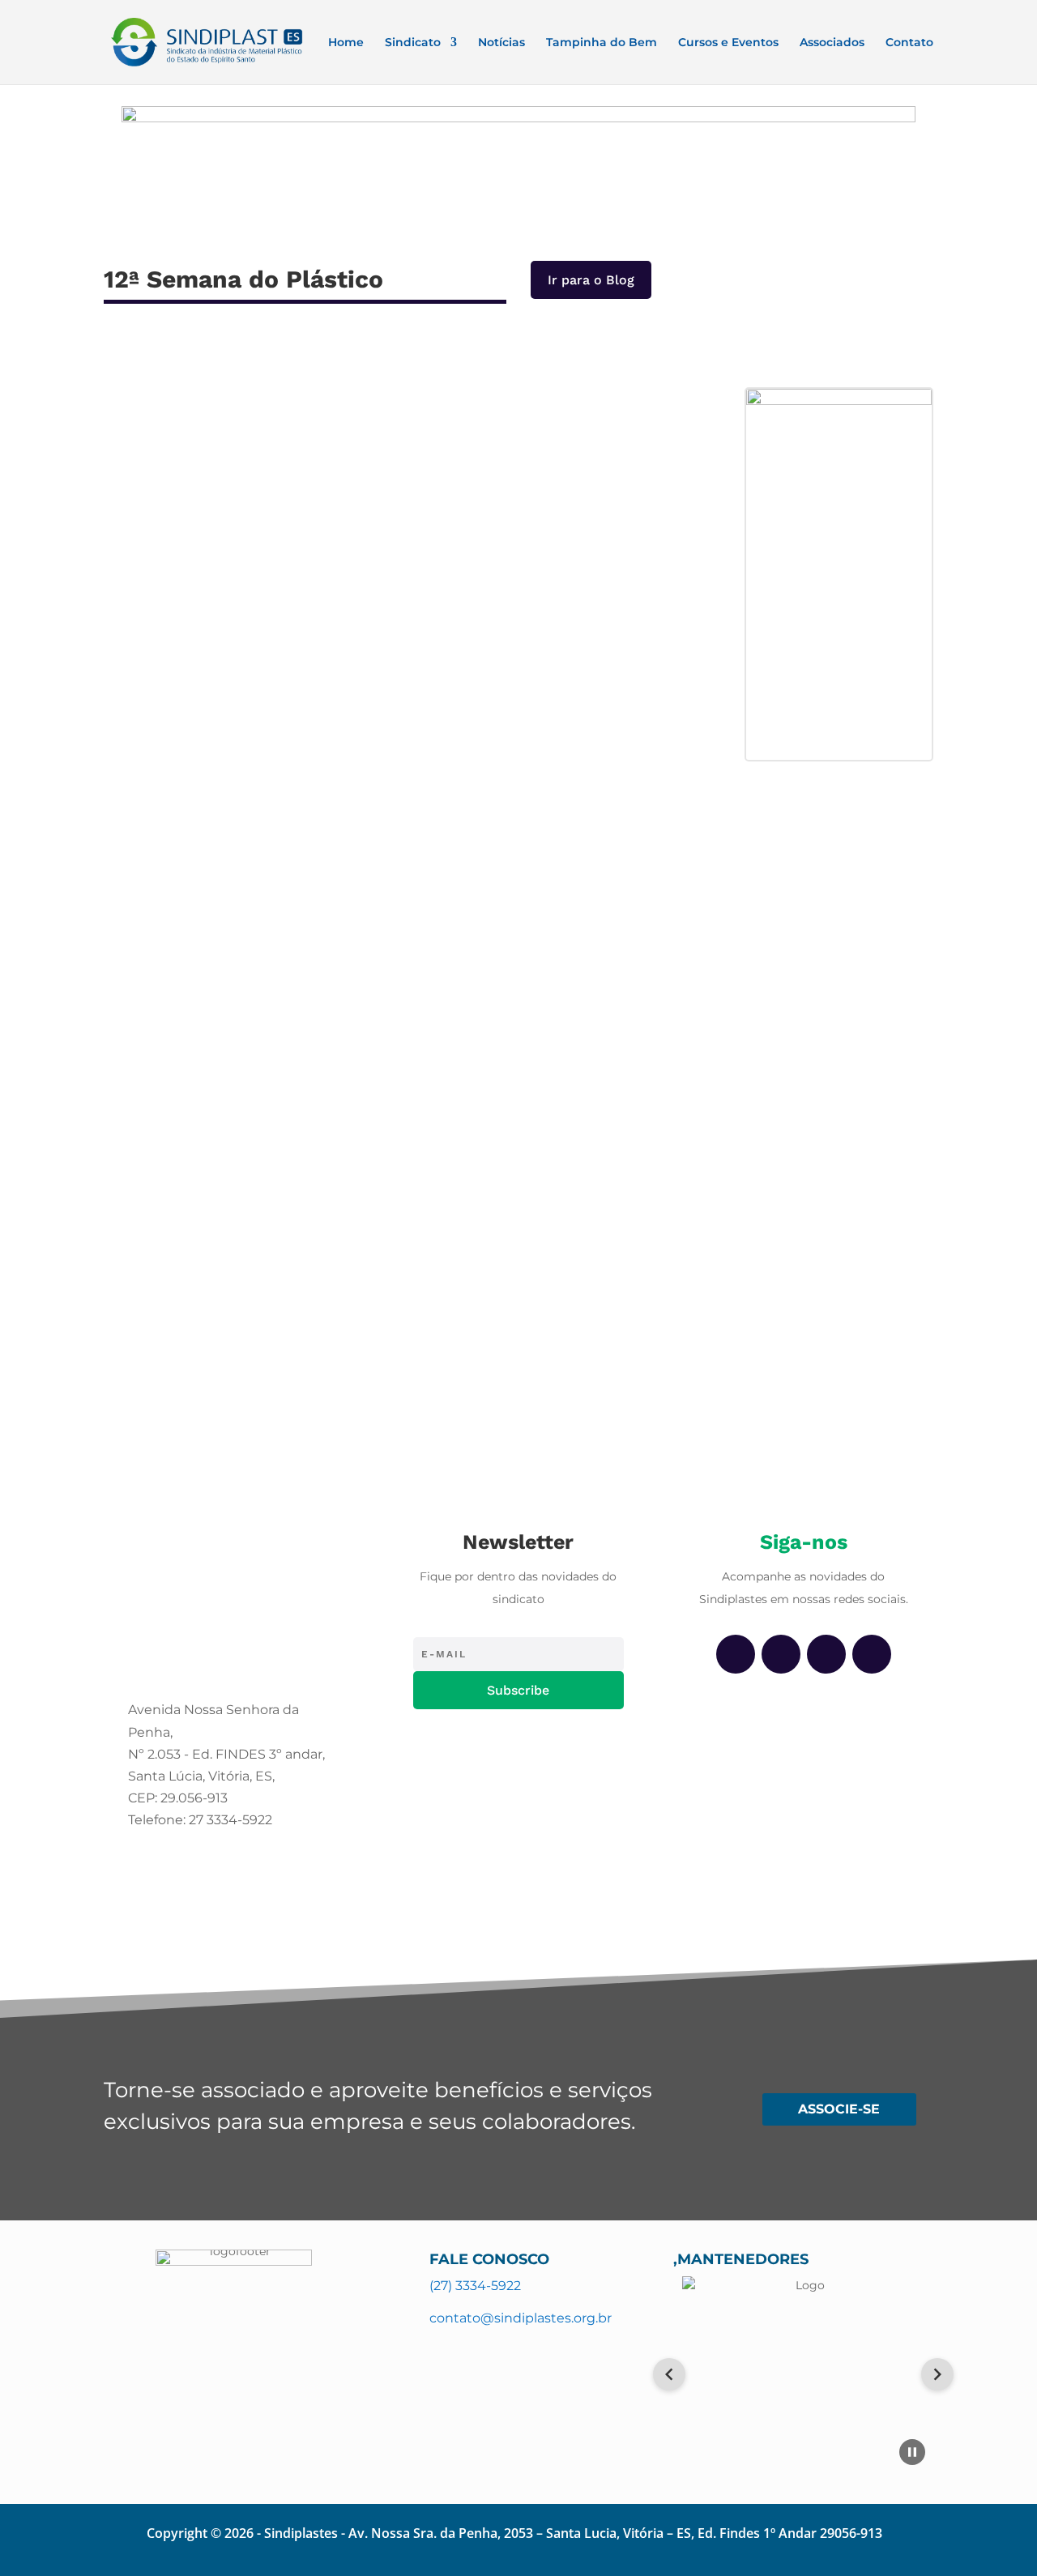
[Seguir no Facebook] (736, 1654)
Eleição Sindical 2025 (197, 593)
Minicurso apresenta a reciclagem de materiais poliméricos (331, 1260)
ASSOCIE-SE (839, 2109)
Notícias (501, 43)
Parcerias (401, 467)
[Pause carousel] (912, 2452)
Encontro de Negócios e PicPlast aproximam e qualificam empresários (371, 916)
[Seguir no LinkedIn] (826, 1654)
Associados (832, 43)
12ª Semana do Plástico (254, 467)
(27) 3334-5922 (475, 2286)
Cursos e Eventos (728, 43)
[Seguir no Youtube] (872, 1654)
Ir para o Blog (591, 280)
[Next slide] (937, 2374)
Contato (909, 43)
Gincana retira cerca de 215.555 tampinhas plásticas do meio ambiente (372, 1088)
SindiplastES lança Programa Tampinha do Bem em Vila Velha (338, 441)
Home (346, 43)
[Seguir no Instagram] (781, 1654)
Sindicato (413, 43)
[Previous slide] (669, 2374)
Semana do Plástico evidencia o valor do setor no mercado (329, 744)
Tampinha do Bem (602, 43)
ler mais (143, 511)
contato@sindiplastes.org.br (521, 2318)
